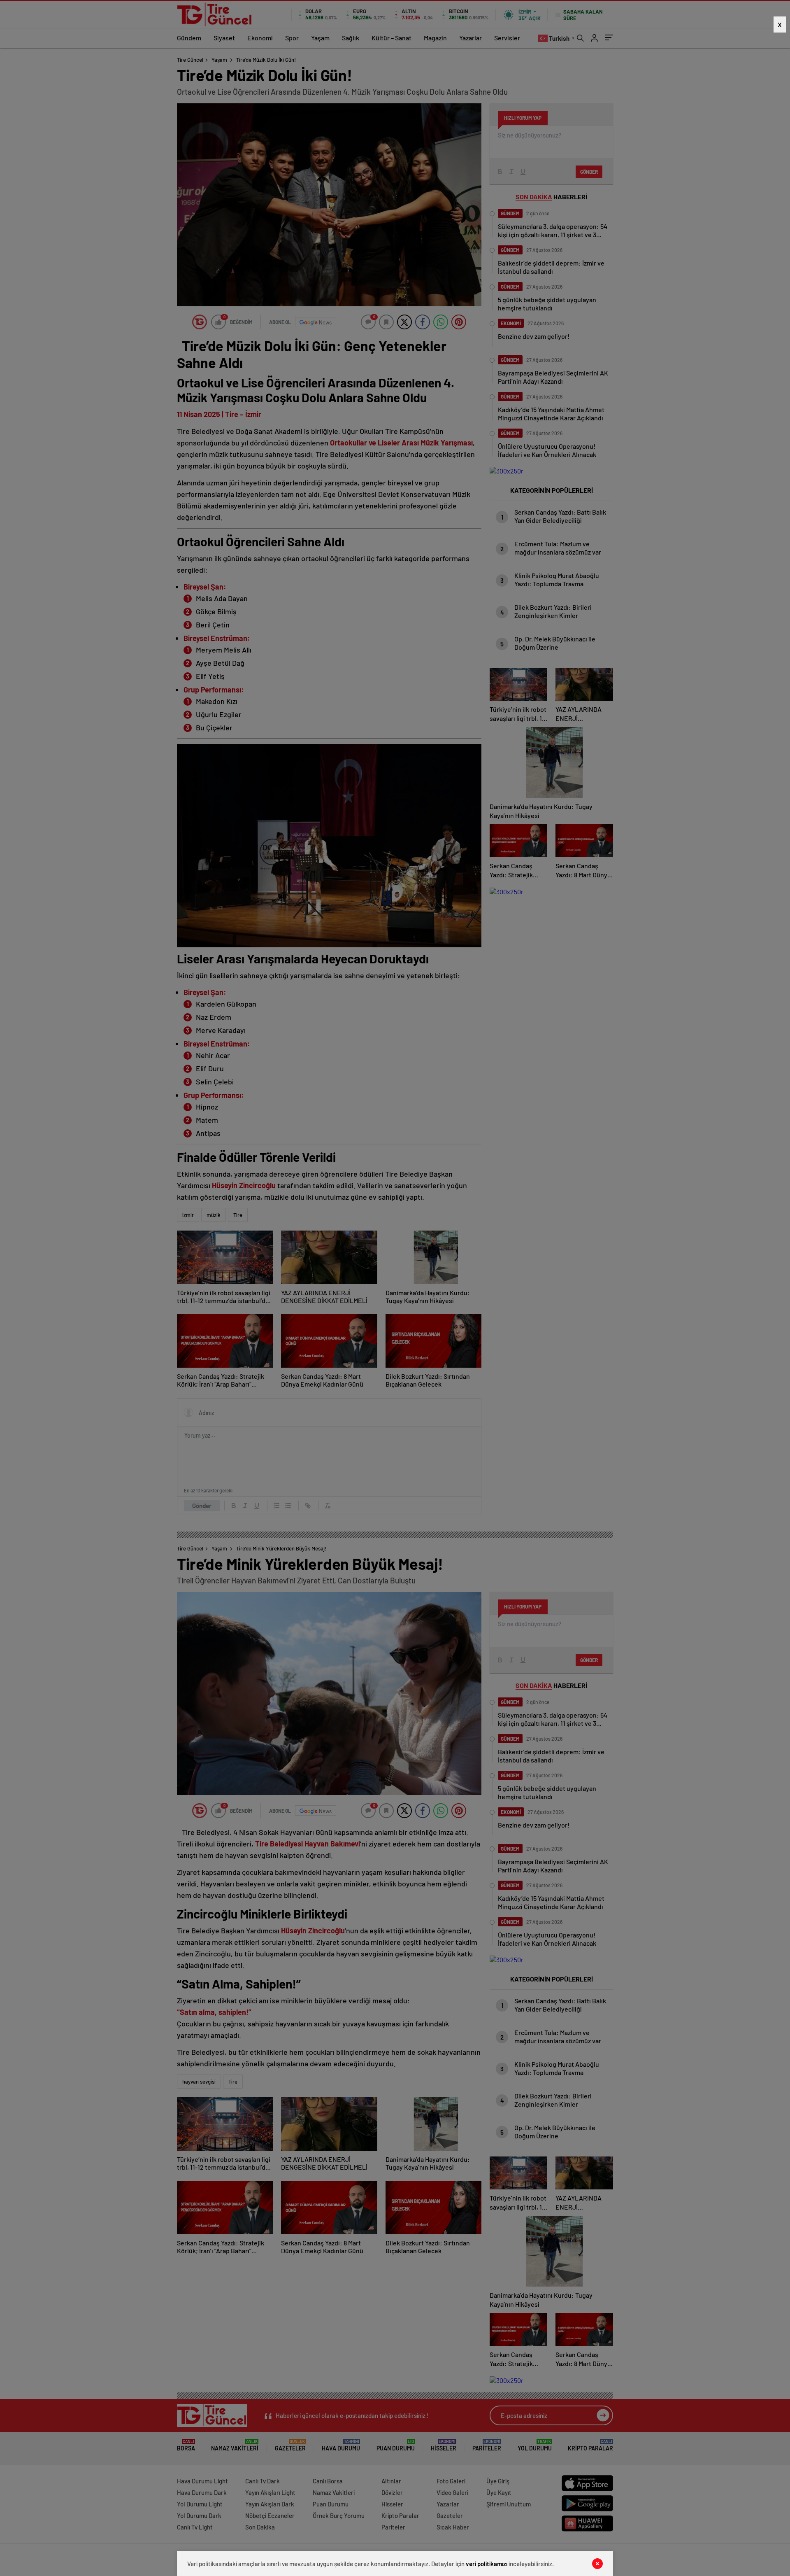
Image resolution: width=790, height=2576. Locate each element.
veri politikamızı (487, 2564)
